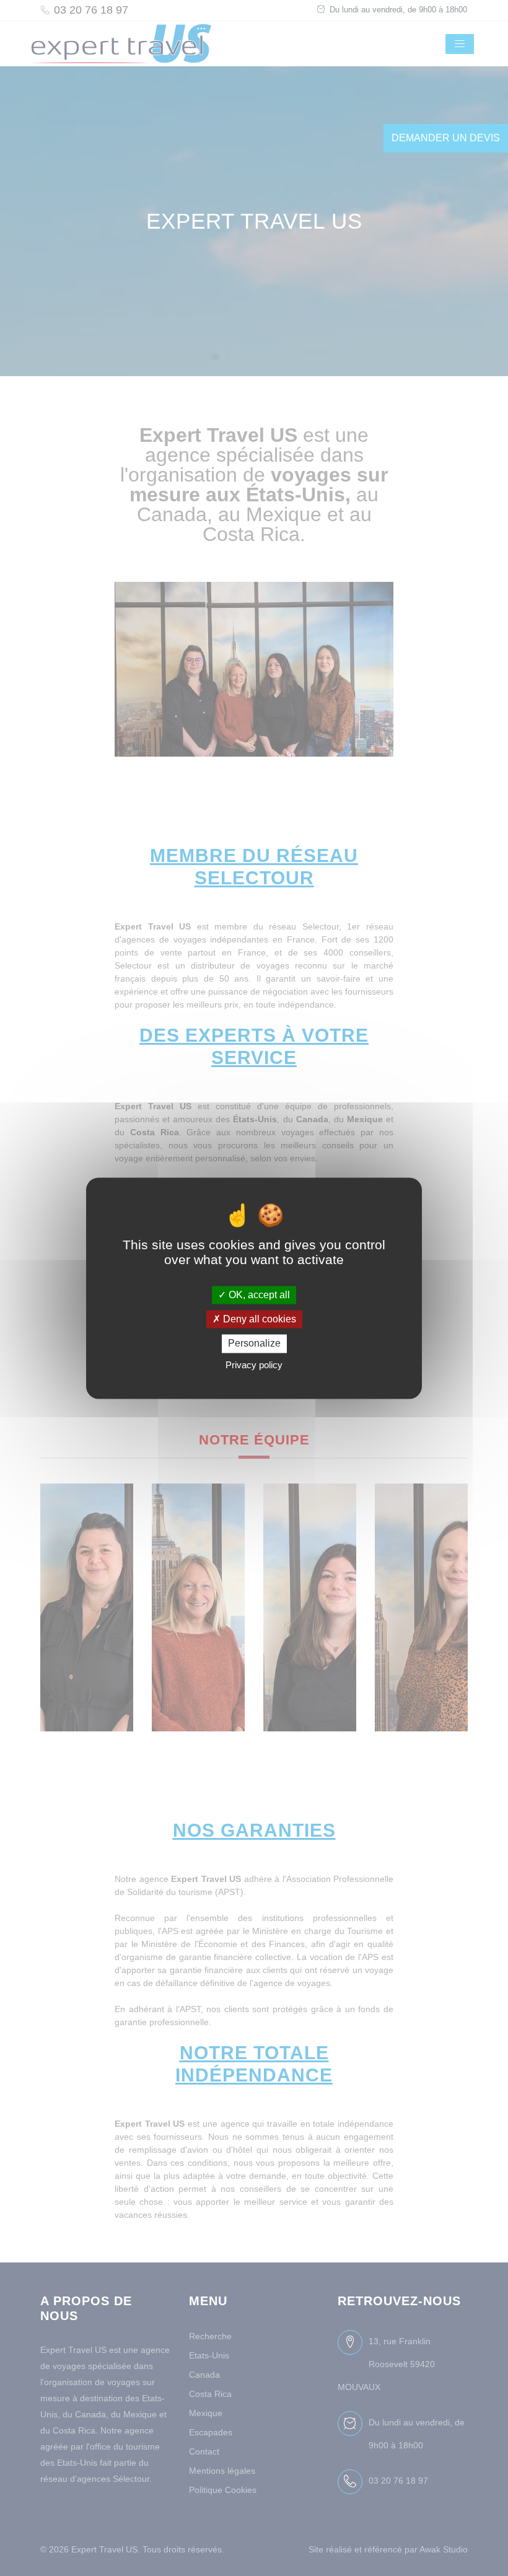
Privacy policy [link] (254, 1365)
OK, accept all (258, 1295)
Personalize (254, 1344)
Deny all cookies (258, 1320)
